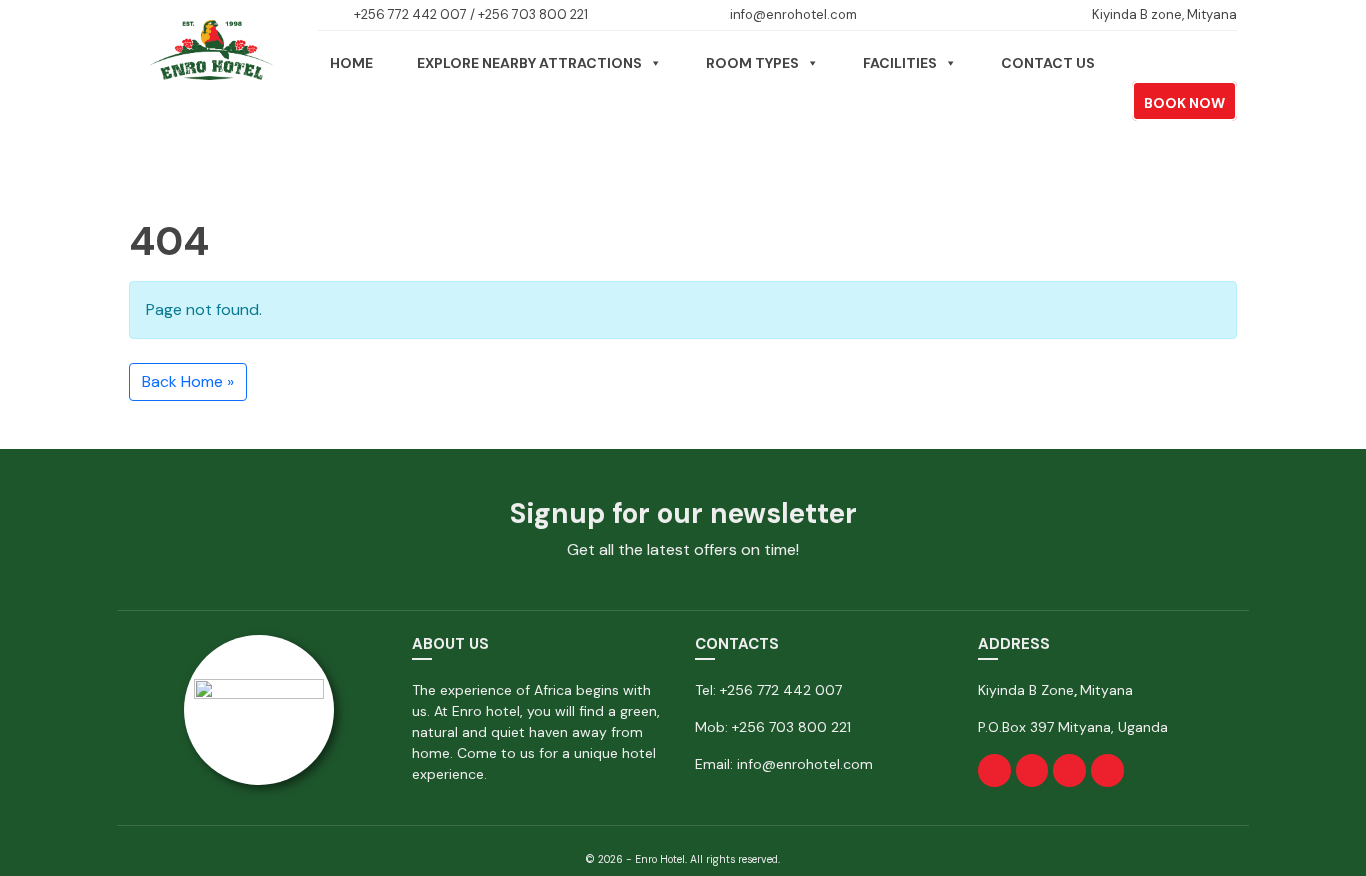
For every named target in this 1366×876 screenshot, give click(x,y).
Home (351, 63)
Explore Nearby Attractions (529, 63)
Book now (1184, 103)
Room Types (752, 63)
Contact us (1048, 63)
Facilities (900, 63)
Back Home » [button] (188, 381)
